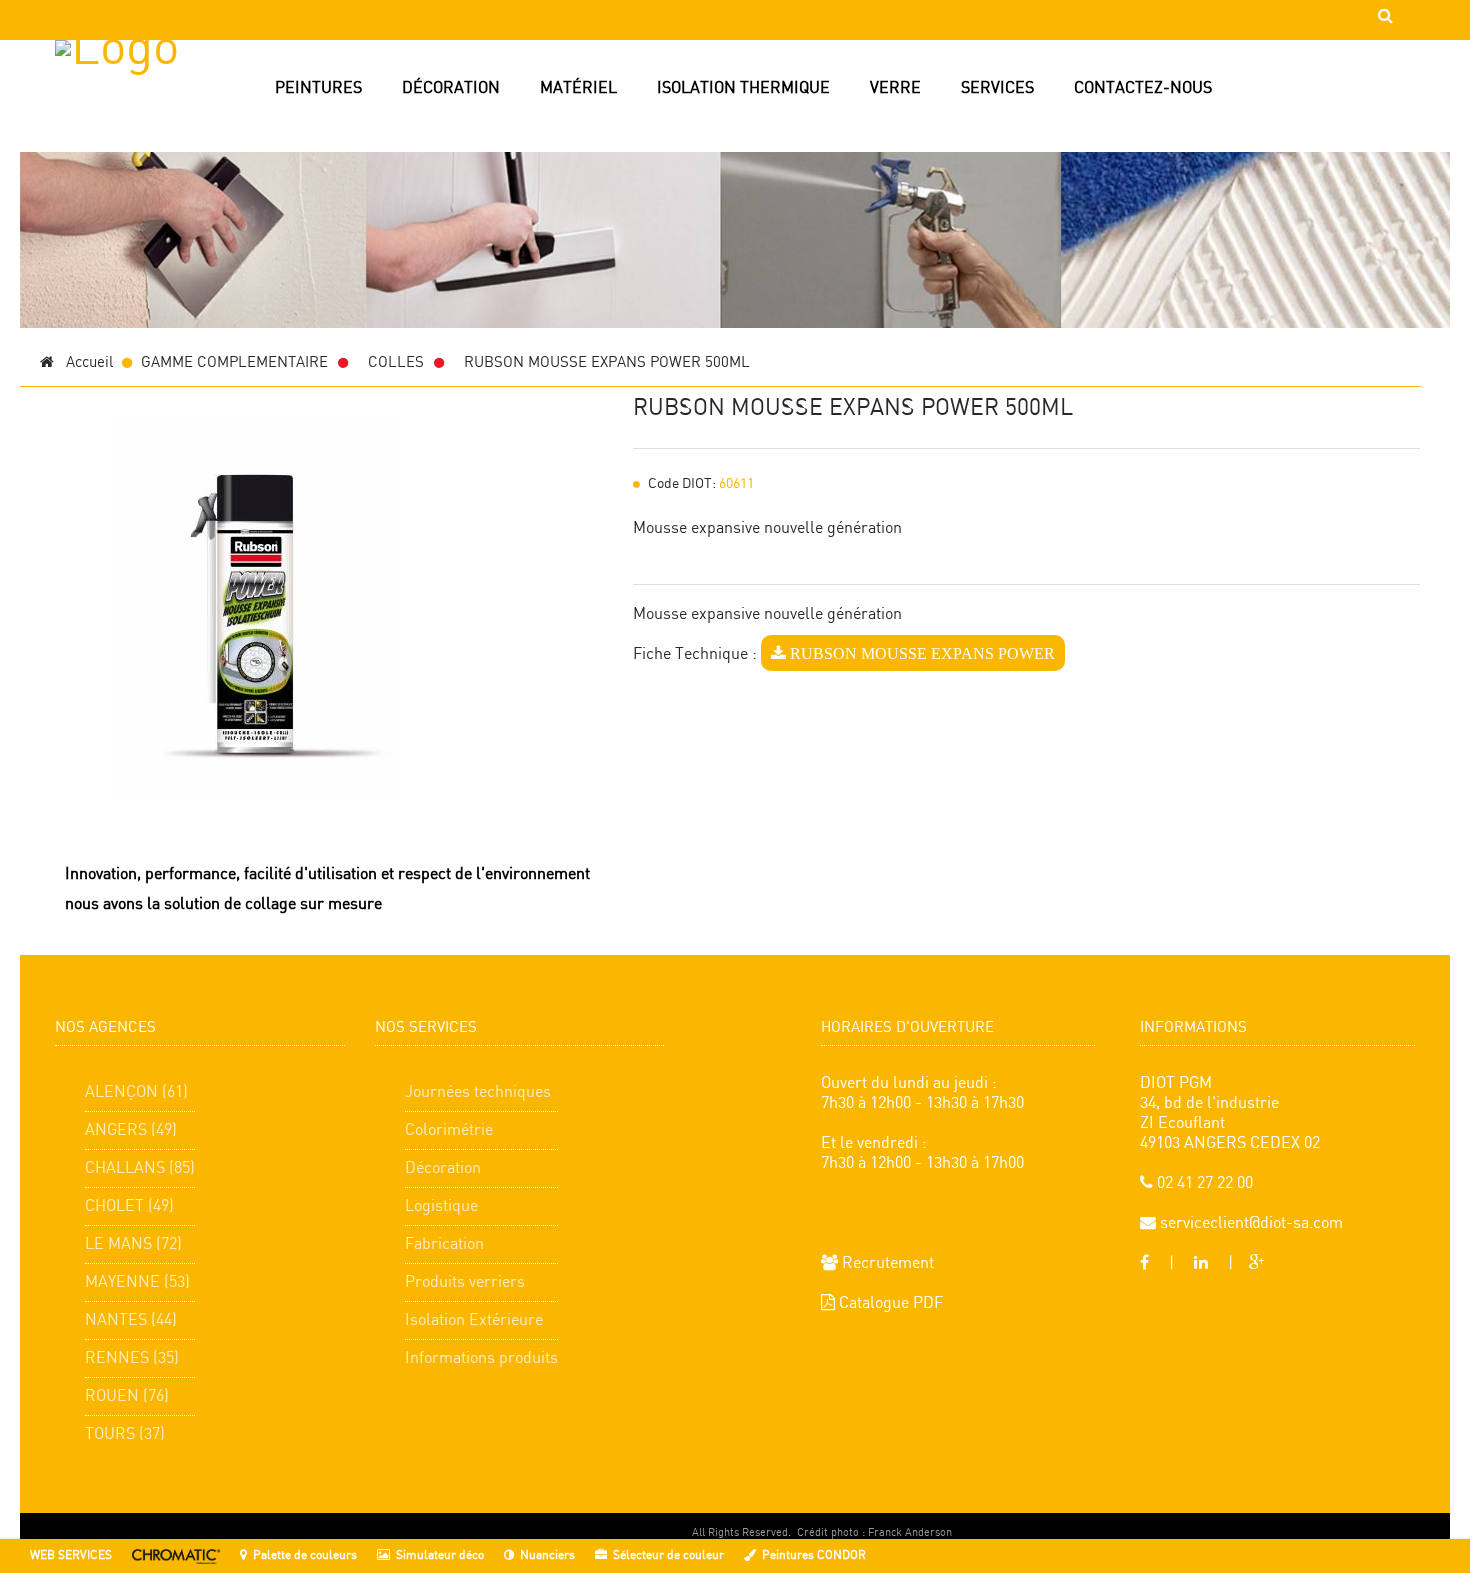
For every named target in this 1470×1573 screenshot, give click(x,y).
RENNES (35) (132, 1358)
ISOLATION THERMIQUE (743, 88)
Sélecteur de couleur (668, 1555)
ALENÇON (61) (136, 1092)
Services (997, 88)
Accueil (83, 363)
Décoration (443, 1168)
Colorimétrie (449, 1130)
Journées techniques (478, 1092)
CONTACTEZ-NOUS (1143, 88)
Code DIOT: (682, 484)
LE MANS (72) (133, 1244)
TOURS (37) (125, 1434)
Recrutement (886, 1263)
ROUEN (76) (127, 1396)
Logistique (441, 1206)
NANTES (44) (131, 1320)
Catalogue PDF (889, 1303)
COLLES (396, 363)
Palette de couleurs (305, 1555)
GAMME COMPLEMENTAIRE (234, 363)
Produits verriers (465, 1282)
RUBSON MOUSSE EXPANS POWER (920, 653)
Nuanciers (547, 1555)
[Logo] (142, 120)
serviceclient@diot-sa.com (1249, 1223)
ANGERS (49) (131, 1130)
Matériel (578, 88)
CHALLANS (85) (140, 1168)
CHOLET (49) (129, 1206)
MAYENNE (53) (137, 1282)
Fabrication (444, 1244)
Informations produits (481, 1358)
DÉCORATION (451, 88)
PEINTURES (318, 88)
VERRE (895, 88)
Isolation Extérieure (474, 1320)
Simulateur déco (440, 1555)
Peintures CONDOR (814, 1555)
